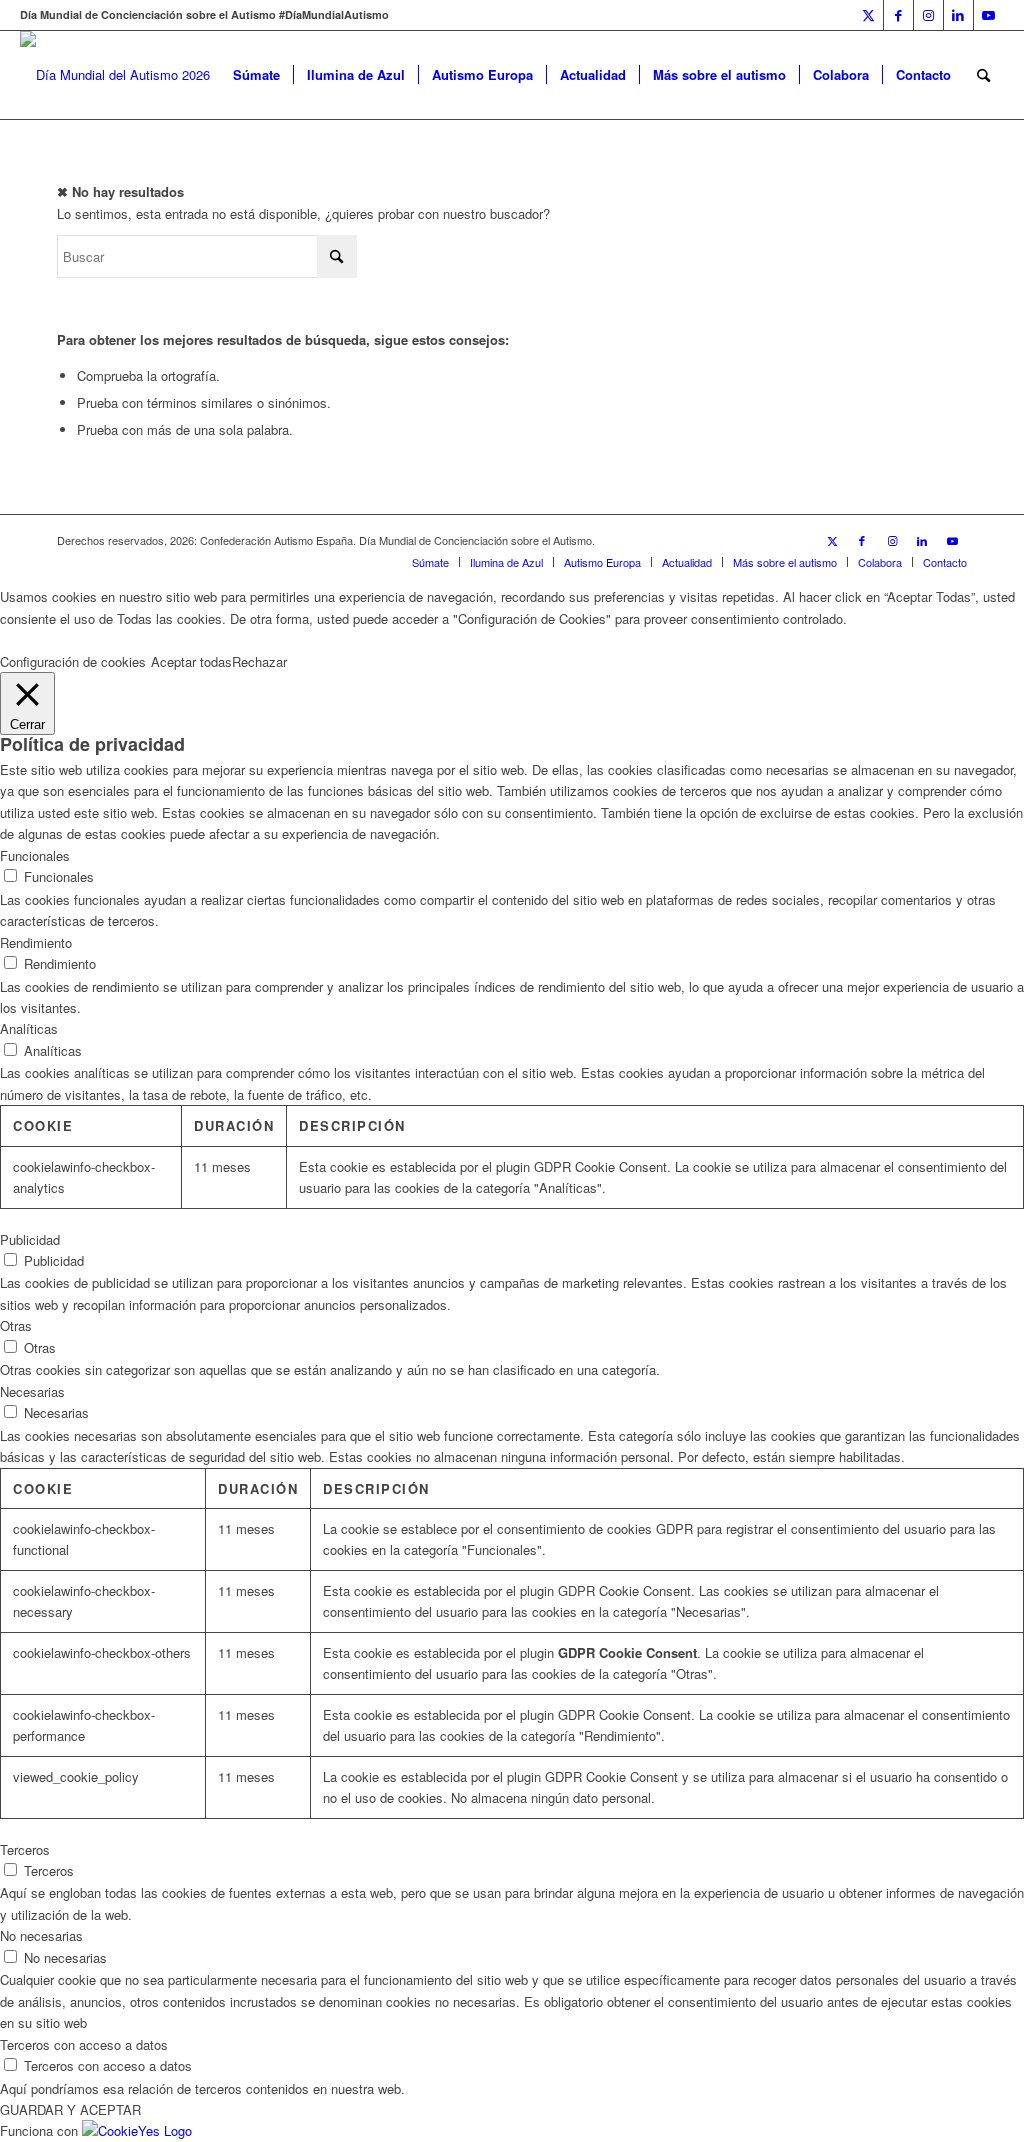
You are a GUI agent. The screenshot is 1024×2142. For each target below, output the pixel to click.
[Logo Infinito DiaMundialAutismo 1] (115, 75)
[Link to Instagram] (928, 15)
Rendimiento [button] (36, 942)
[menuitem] (256, 75)
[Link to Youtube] (989, 15)
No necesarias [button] (41, 1935)
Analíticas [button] (29, 1028)
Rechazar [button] (259, 661)
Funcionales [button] (35, 855)
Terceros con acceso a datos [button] (84, 2044)
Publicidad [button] (30, 1239)
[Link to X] (868, 15)
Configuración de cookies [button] (73, 661)
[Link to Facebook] (898, 15)
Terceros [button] (25, 1849)
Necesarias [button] (32, 1391)
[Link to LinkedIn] (958, 15)
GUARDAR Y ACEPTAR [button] (70, 2109)
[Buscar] (983, 75)
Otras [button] (16, 1325)
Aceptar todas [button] (191, 661)
